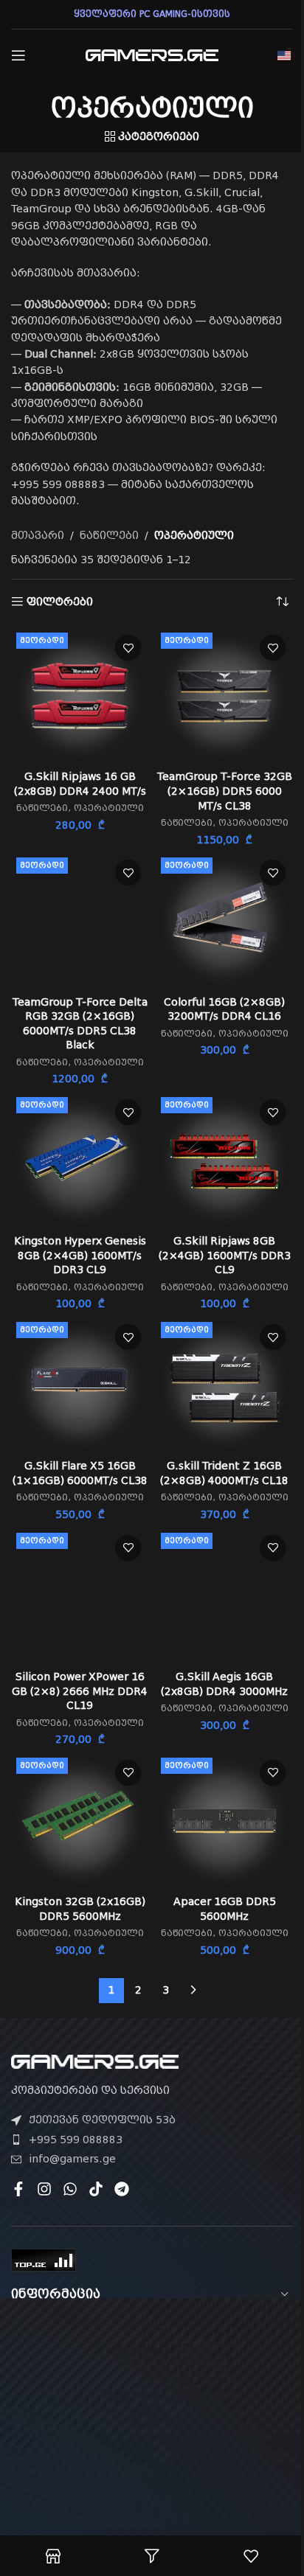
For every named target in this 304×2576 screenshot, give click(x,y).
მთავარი (38, 535)
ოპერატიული (109, 808)
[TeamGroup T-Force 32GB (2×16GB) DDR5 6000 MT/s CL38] (224, 696)
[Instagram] (44, 2189)
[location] (152, 2402)
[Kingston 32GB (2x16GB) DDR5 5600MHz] (80, 1821)
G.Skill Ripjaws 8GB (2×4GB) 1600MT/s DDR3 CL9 (225, 1255)
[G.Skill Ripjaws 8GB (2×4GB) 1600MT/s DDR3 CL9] (224, 1160)
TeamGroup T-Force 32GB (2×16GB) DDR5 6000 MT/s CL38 (225, 791)
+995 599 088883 (76, 2140)
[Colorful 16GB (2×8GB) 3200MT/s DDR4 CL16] (224, 921)
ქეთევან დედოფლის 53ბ (102, 2120)
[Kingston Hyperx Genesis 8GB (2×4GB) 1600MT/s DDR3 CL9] (80, 1160)
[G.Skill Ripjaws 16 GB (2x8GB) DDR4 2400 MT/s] (80, 696)
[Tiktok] (96, 2189)
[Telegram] (122, 2189)
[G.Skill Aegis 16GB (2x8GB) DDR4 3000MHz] (224, 1596)
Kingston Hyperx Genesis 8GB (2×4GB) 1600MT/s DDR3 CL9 (80, 1255)
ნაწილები (109, 535)
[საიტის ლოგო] (152, 55)
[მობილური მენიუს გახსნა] (18, 55)
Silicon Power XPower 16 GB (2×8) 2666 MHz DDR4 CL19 (80, 1691)
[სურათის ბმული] (95, 2061)
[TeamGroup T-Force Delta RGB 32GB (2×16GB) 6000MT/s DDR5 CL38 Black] (80, 921)
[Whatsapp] (70, 2189)
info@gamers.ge (72, 2159)
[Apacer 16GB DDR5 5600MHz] (224, 1821)
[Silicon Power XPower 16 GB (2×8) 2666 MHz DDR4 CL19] (80, 1596)
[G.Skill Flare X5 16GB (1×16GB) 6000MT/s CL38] (80, 1385)
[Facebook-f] (18, 2189)
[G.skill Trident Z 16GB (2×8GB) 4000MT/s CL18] (224, 1385)
